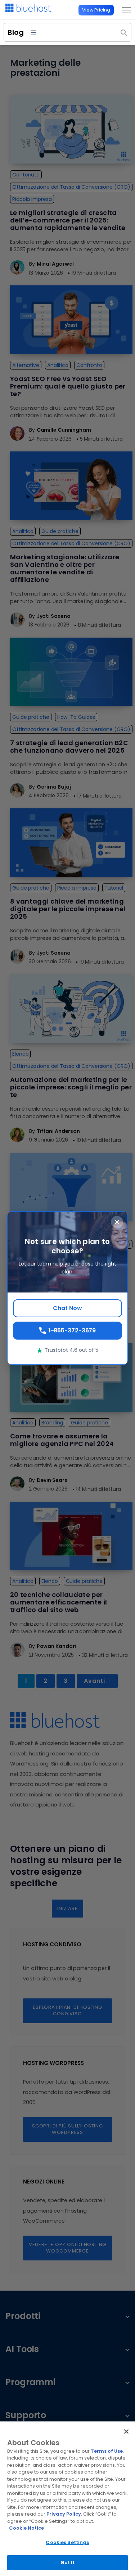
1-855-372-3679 (72, 1330)
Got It (68, 2563)
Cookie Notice (26, 2528)
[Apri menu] (34, 33)
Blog (16, 32)
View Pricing (96, 10)
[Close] (126, 2432)
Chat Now (67, 1308)
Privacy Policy (64, 2514)
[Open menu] (124, 10)
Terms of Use (107, 2451)
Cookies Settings (67, 2542)
